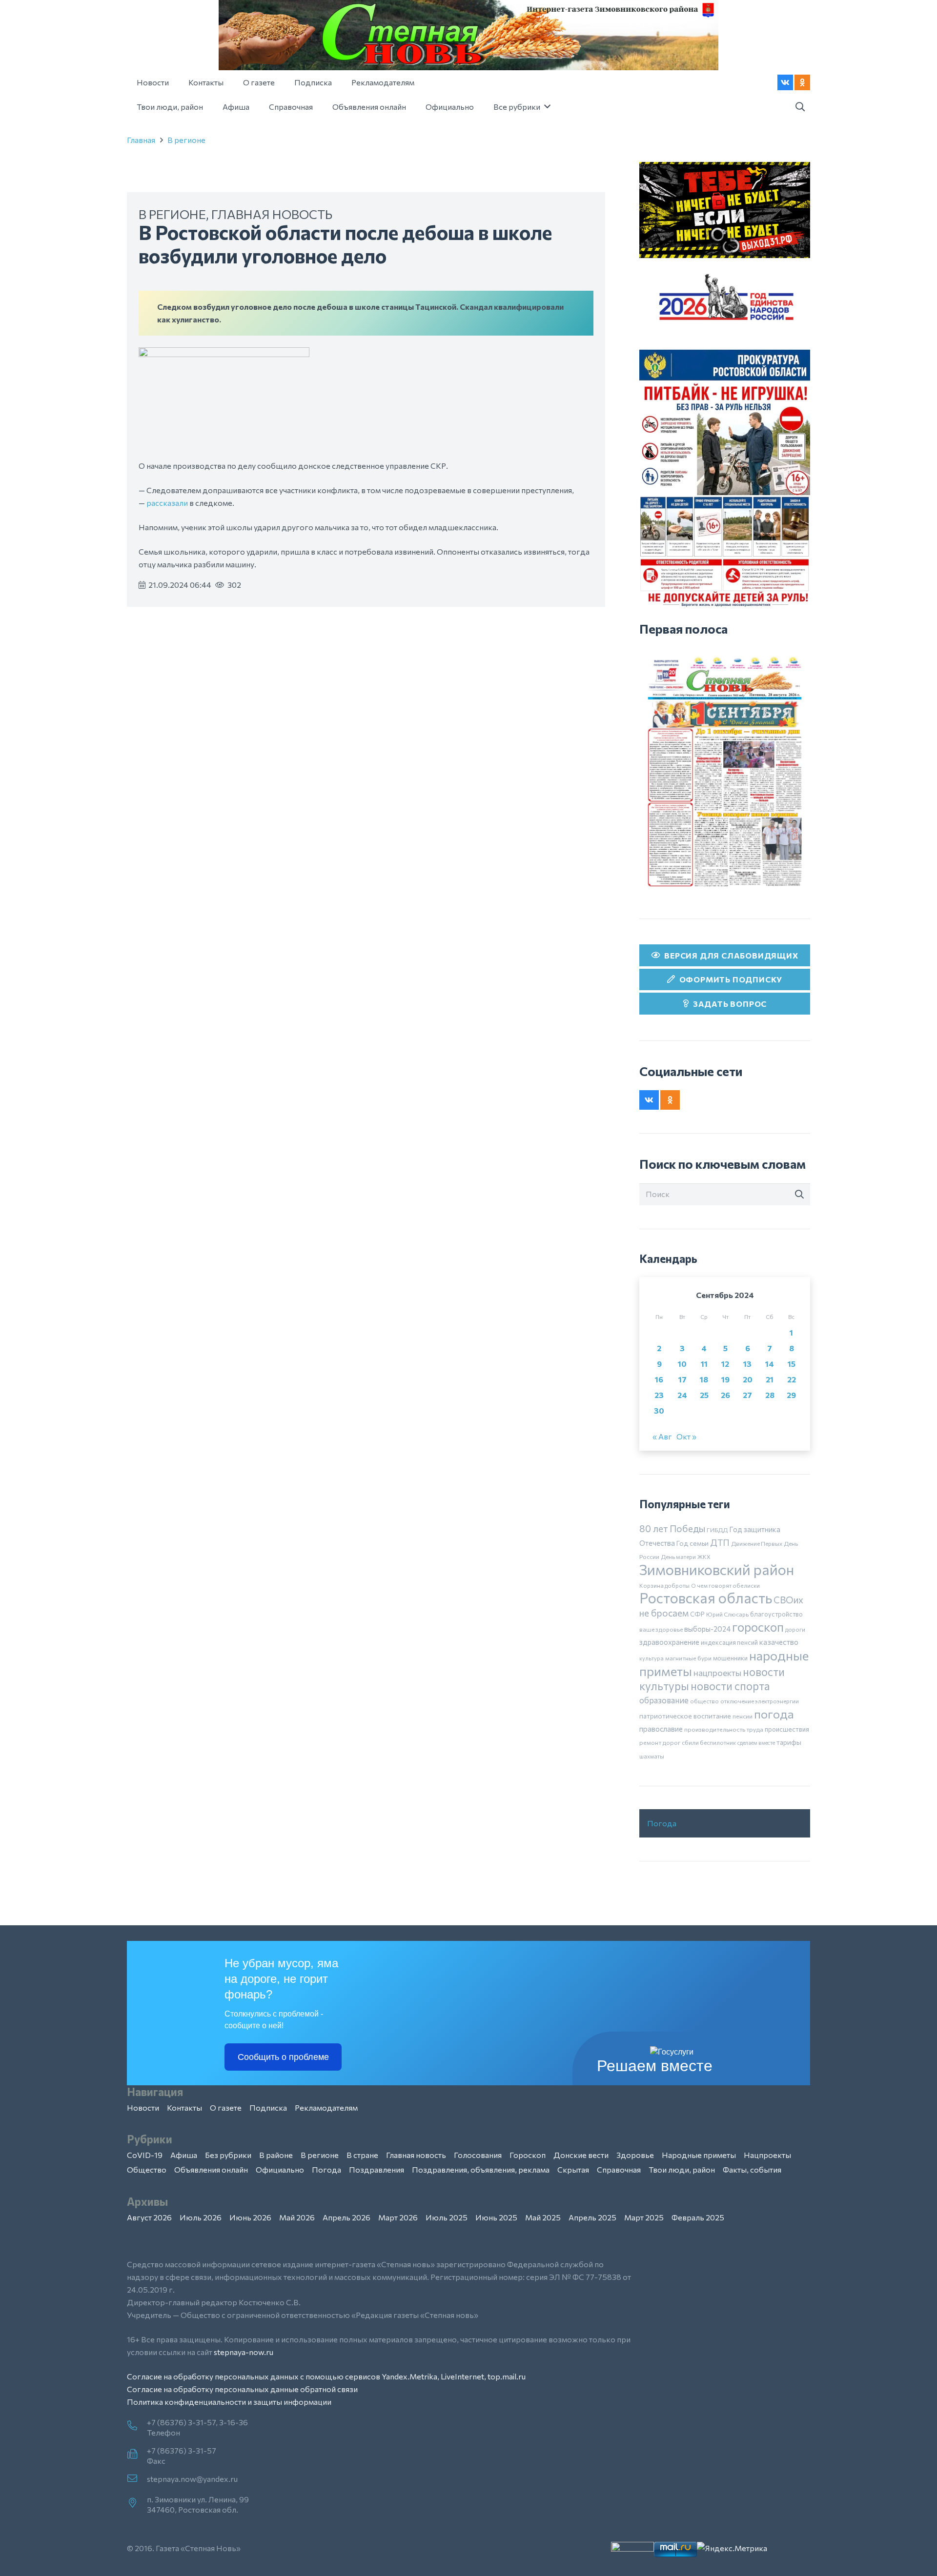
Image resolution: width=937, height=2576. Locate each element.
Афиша (184, 2155)
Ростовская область (706, 1598)
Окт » (686, 1436)
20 (748, 1379)
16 (659, 1379)
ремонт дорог (660, 1742)
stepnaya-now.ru (244, 2352)
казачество (779, 1642)
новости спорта (730, 1686)
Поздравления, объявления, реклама (481, 2169)
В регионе (186, 140)
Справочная (619, 2169)
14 (770, 1364)
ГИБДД (717, 1530)
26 (725, 1395)
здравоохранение (669, 1642)
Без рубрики (228, 2155)
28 (770, 1395)
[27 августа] (725, 771)
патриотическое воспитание (685, 1716)
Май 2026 (297, 2217)
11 (704, 1364)
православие (661, 1729)
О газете (226, 2107)
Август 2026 (149, 2217)
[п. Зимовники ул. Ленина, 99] (137, 2503)
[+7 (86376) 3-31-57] (137, 2455)
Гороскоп (528, 2155)
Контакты (184, 2107)
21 (770, 1379)
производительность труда (724, 1729)
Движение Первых (757, 1543)
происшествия (787, 1729)
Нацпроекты (767, 2155)
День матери (678, 1557)
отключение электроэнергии (760, 1701)
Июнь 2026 (250, 2217)
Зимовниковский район (717, 1569)
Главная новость (272, 214)
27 (747, 1395)
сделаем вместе (756, 1743)
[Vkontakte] (785, 82)
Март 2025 (644, 2217)
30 (659, 1410)
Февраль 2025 (698, 2217)
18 (704, 1379)
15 (792, 1364)
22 (792, 1379)
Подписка (268, 2107)
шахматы (652, 1756)
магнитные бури (688, 1658)
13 (747, 1364)
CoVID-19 (145, 2155)
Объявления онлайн (211, 2169)
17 (682, 1379)
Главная (141, 140)
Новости (143, 2107)
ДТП (720, 1542)
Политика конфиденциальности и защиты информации (229, 2402)
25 (704, 1395)
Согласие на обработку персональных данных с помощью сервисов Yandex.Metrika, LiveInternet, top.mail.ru (326, 2376)
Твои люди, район (682, 2169)
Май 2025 (543, 2217)
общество (704, 1701)
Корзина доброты (664, 1585)
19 (725, 1379)
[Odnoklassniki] (802, 82)
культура (652, 1658)
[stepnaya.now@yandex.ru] (137, 2479)
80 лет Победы (672, 1528)
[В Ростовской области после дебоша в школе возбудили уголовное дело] (224, 353)
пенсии (743, 1716)
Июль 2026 (201, 2217)
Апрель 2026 (346, 2217)
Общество (147, 2169)
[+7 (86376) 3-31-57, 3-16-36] (137, 2426)
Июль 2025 (447, 2217)
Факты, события (752, 2169)
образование (664, 1700)
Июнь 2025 (496, 2217)
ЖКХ (704, 1557)
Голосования (478, 2155)
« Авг (662, 1436)
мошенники (730, 1658)
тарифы (789, 1742)
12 (725, 1364)
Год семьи (693, 1543)
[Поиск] (799, 1195)
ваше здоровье (661, 1629)
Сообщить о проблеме (283, 2057)
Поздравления (377, 2169)
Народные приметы (699, 2155)
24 (682, 1395)
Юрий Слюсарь (727, 1614)
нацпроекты (717, 1673)
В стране (362, 2155)
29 (791, 1395)
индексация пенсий (729, 1642)
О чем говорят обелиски (725, 1585)
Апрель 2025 (592, 2217)
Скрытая (573, 2169)
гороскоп (758, 1627)
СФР (697, 1614)
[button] (800, 107)
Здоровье (635, 2155)
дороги (795, 1629)
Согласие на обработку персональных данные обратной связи (242, 2389)
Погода (662, 1823)
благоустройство (776, 1614)
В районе (276, 2155)
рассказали (167, 503)
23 (659, 1395)
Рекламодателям (326, 2107)
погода (774, 1714)
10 (682, 1364)
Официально (280, 2169)
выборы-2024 (707, 1629)
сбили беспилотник (709, 1742)
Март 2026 (398, 2217)
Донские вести (581, 2155)
